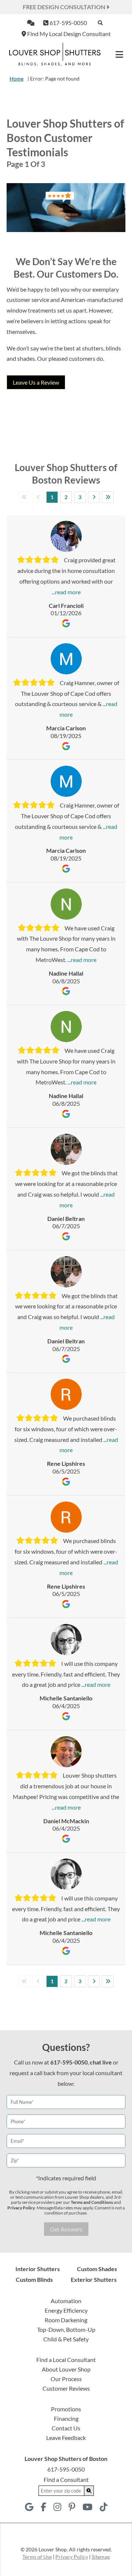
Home (16, 79)
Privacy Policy (21, 2208)
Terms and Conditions (92, 2202)
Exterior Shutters (94, 2279)
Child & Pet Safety (66, 2339)
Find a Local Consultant (66, 2360)
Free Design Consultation (65, 7)
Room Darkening (66, 2320)
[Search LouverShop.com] (89, 2491)
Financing (66, 2418)
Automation (66, 2301)
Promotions (66, 2409)
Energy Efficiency (66, 2310)
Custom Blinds (34, 2279)
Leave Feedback (66, 2438)
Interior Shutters (38, 2269)
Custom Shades (97, 2269)
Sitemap (101, 2557)
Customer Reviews (66, 2388)
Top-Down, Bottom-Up (66, 2329)
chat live (101, 2062)
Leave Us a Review (36, 382)
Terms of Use (37, 2557)
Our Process (66, 2379)
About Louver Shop (66, 2369)
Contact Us (66, 2428)
